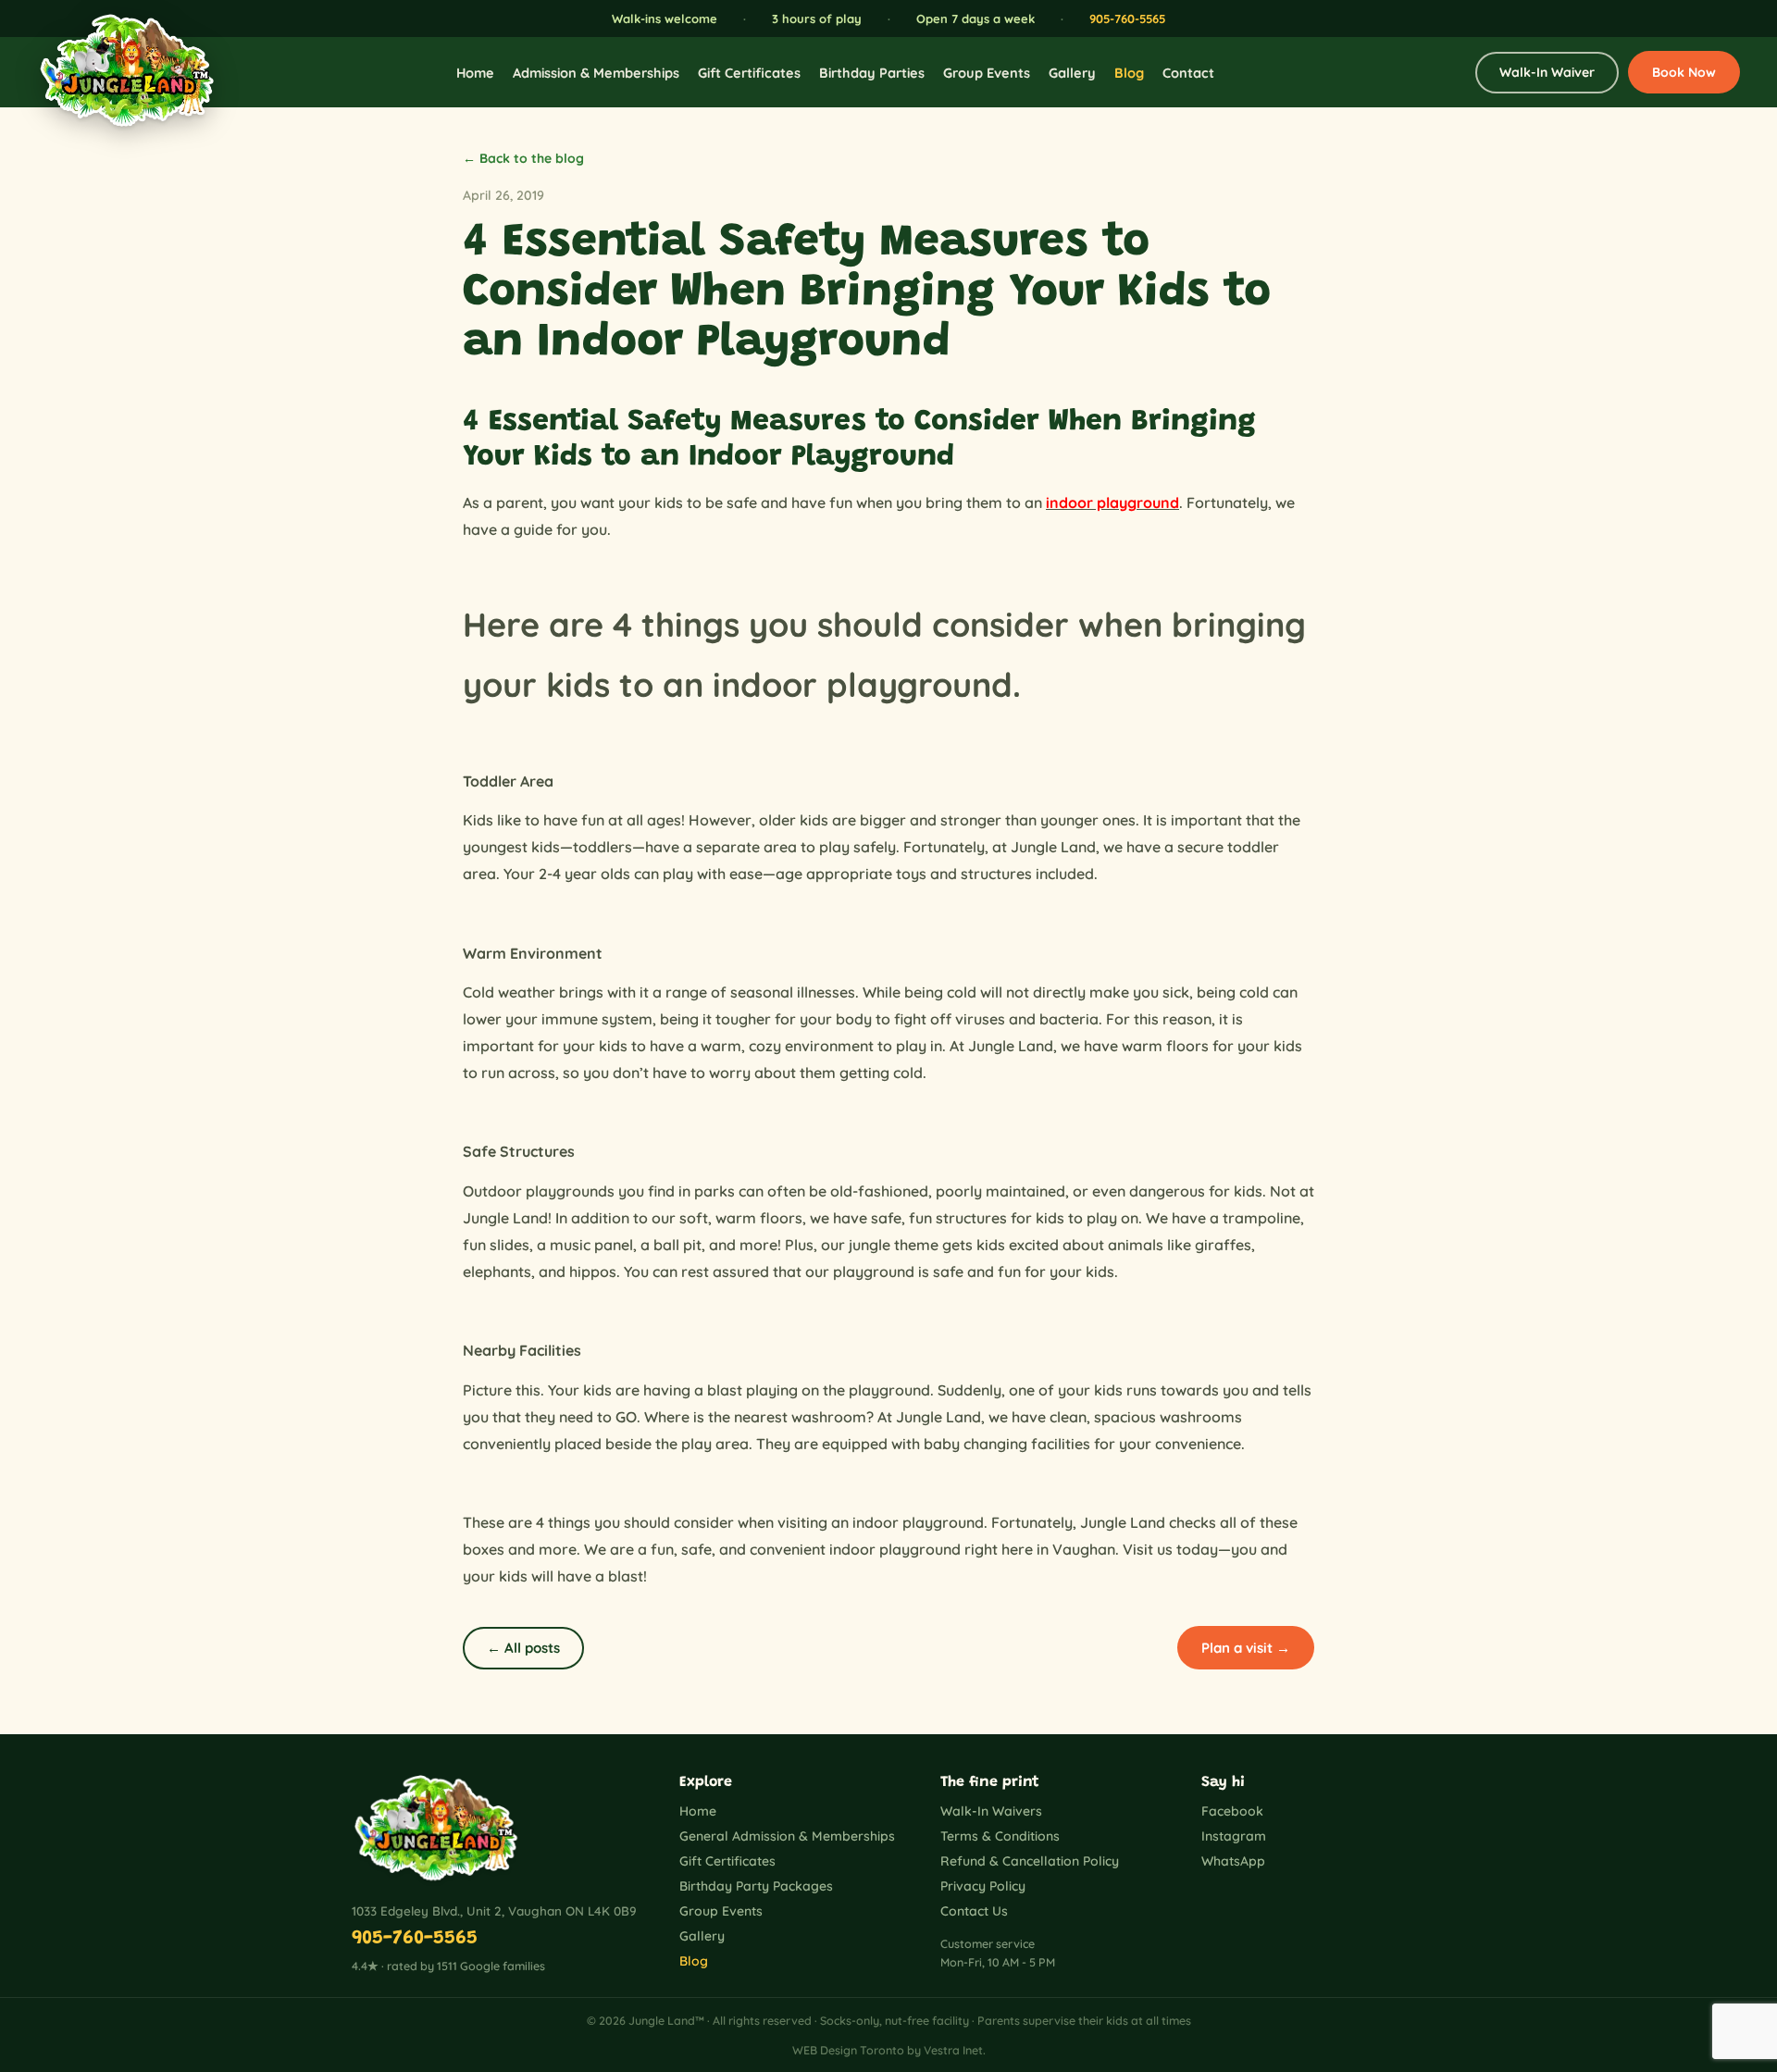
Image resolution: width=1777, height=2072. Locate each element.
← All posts (523, 1648)
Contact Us (974, 1911)
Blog (1129, 73)
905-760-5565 (1127, 19)
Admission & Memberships (596, 73)
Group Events (987, 73)
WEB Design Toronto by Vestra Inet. (889, 2050)
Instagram (1234, 1836)
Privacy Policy (983, 1886)
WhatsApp (1233, 1861)
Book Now (1684, 72)
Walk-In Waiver (1547, 72)
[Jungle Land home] (116, 72)
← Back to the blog (523, 158)
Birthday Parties (872, 73)
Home (475, 73)
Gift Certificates (749, 73)
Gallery (1072, 73)
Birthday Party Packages (756, 1886)
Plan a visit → (1246, 1648)
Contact (1188, 73)
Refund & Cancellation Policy (1030, 1861)
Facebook (1232, 1811)
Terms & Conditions (1000, 1836)
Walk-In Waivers (991, 1811)
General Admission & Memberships (787, 1836)
